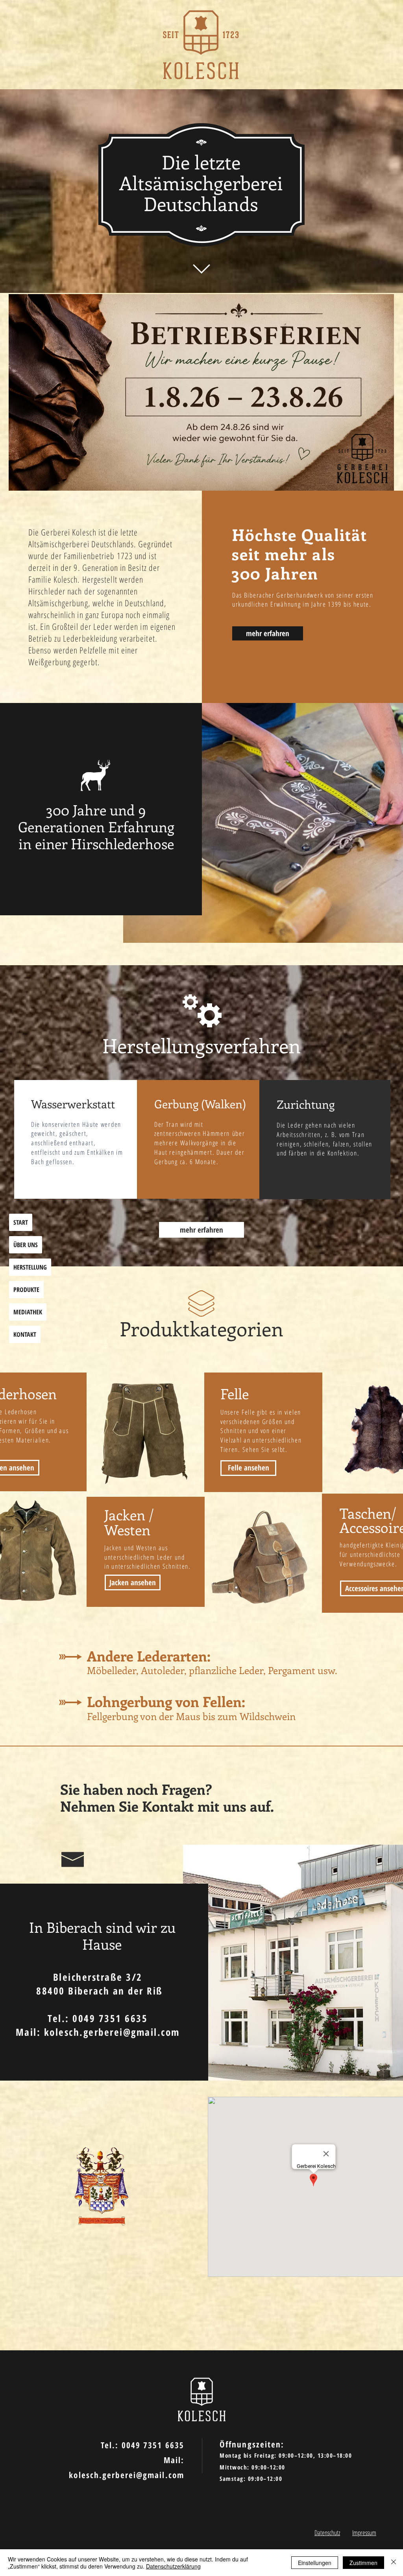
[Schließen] (394, 2563)
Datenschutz (327, 2533)
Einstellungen (315, 2563)
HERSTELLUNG (30, 1267)
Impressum (364, 2533)
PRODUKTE (26, 1290)
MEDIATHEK (28, 1312)
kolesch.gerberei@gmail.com (112, 2032)
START (21, 1222)
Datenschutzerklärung (173, 2566)
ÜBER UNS (26, 1245)
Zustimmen (363, 2563)
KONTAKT (25, 1334)
